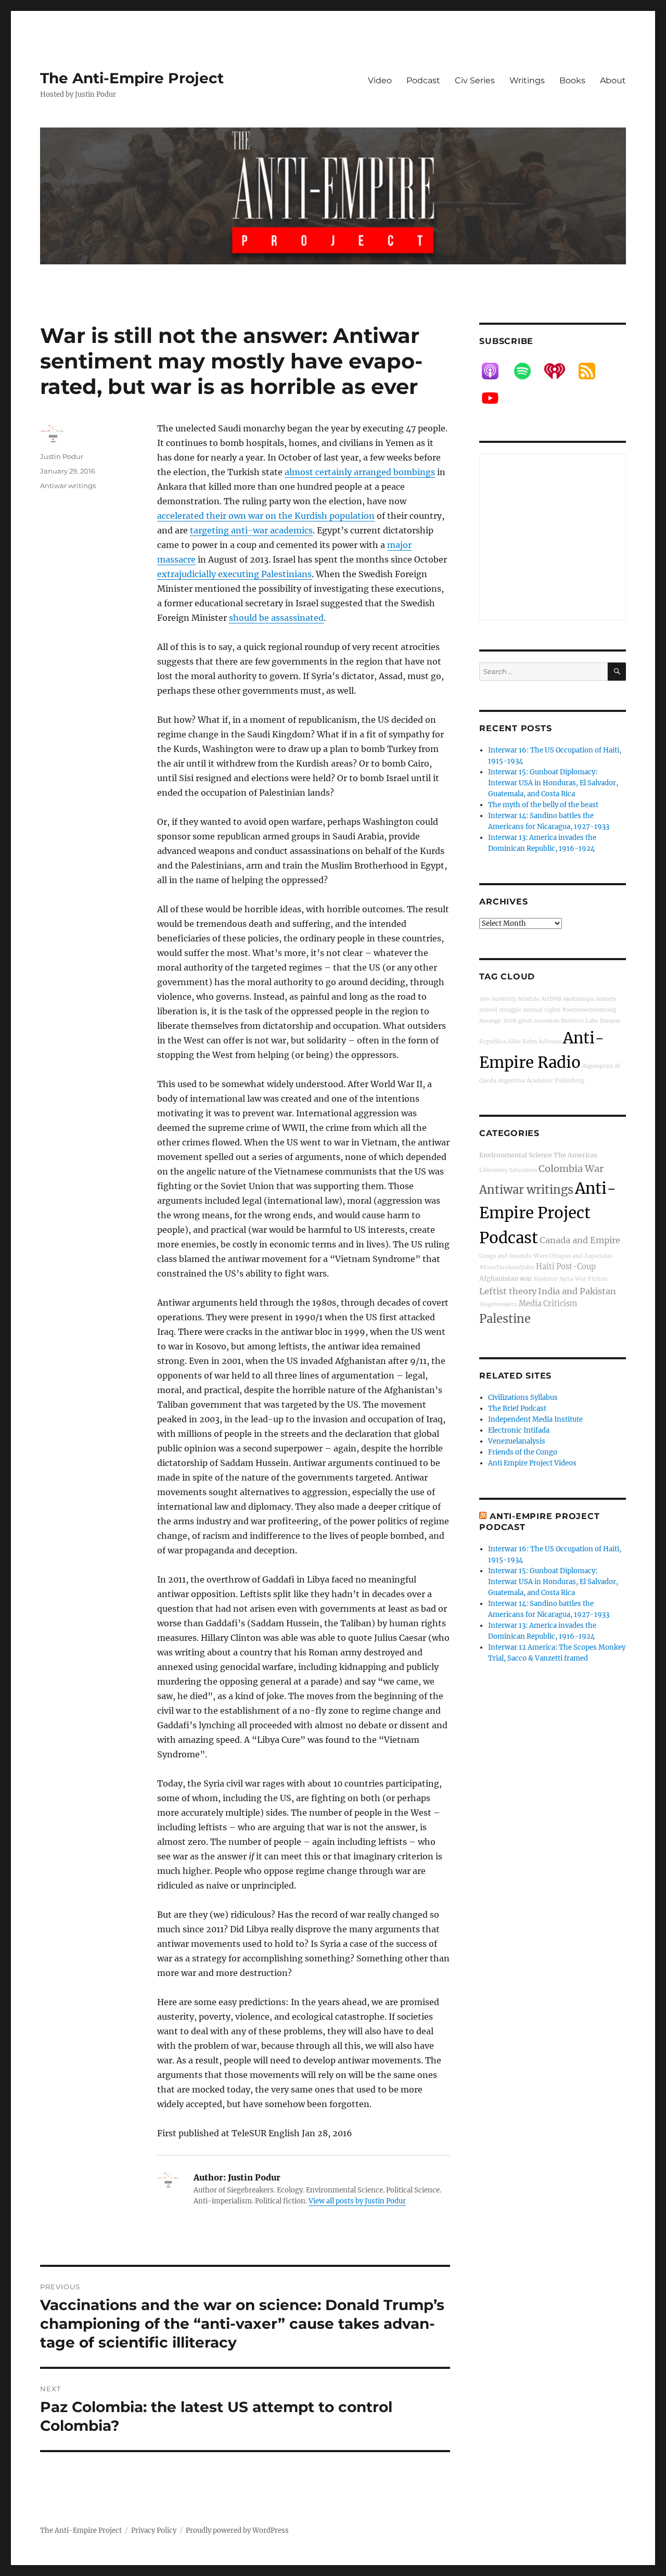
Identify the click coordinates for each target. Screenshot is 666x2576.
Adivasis (550, 1042)
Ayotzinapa (578, 999)
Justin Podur (62, 456)
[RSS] (592, 371)
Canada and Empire (580, 1240)
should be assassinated (276, 618)
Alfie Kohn (522, 1042)
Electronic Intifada (519, 1430)
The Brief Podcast (517, 1408)
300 (484, 999)
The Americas (575, 1155)
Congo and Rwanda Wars (513, 1256)
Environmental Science (516, 1155)
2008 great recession (531, 1021)
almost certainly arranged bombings (360, 472)
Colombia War (571, 1169)
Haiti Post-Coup (566, 1267)
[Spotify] (528, 371)
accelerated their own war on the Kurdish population (266, 516)
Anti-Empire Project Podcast (548, 1213)
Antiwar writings (68, 486)
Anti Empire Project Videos (532, 1463)
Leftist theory (508, 1291)
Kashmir (546, 1279)
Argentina (511, 1081)
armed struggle (500, 1010)
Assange (490, 1021)
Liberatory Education (508, 1170)
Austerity (504, 999)
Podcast (423, 80)
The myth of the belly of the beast (543, 805)
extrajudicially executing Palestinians (234, 574)
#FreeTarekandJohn (507, 1267)
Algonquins (598, 1066)
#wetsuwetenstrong (589, 1010)
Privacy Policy (154, 2530)
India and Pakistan (577, 1291)
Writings (527, 80)
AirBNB (551, 999)
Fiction (598, 1279)
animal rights (542, 1010)
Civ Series (475, 80)
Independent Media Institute (535, 1419)
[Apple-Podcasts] (495, 371)
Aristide (529, 999)
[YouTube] (495, 398)
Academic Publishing (555, 1081)
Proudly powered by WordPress (237, 2530)
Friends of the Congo (523, 1452)
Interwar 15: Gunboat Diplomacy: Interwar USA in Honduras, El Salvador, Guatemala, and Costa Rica (553, 783)
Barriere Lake (580, 1021)
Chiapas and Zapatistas (581, 1256)
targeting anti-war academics (251, 530)
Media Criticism (548, 1304)
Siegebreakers (498, 1304)
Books (572, 80)
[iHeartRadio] (560, 371)
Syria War (573, 1279)
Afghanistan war (506, 1278)
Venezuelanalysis (517, 1441)
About (613, 80)
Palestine (505, 1319)
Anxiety (606, 999)
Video (380, 80)
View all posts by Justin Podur (357, 2201)
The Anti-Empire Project (132, 78)
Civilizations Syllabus (523, 1398)
